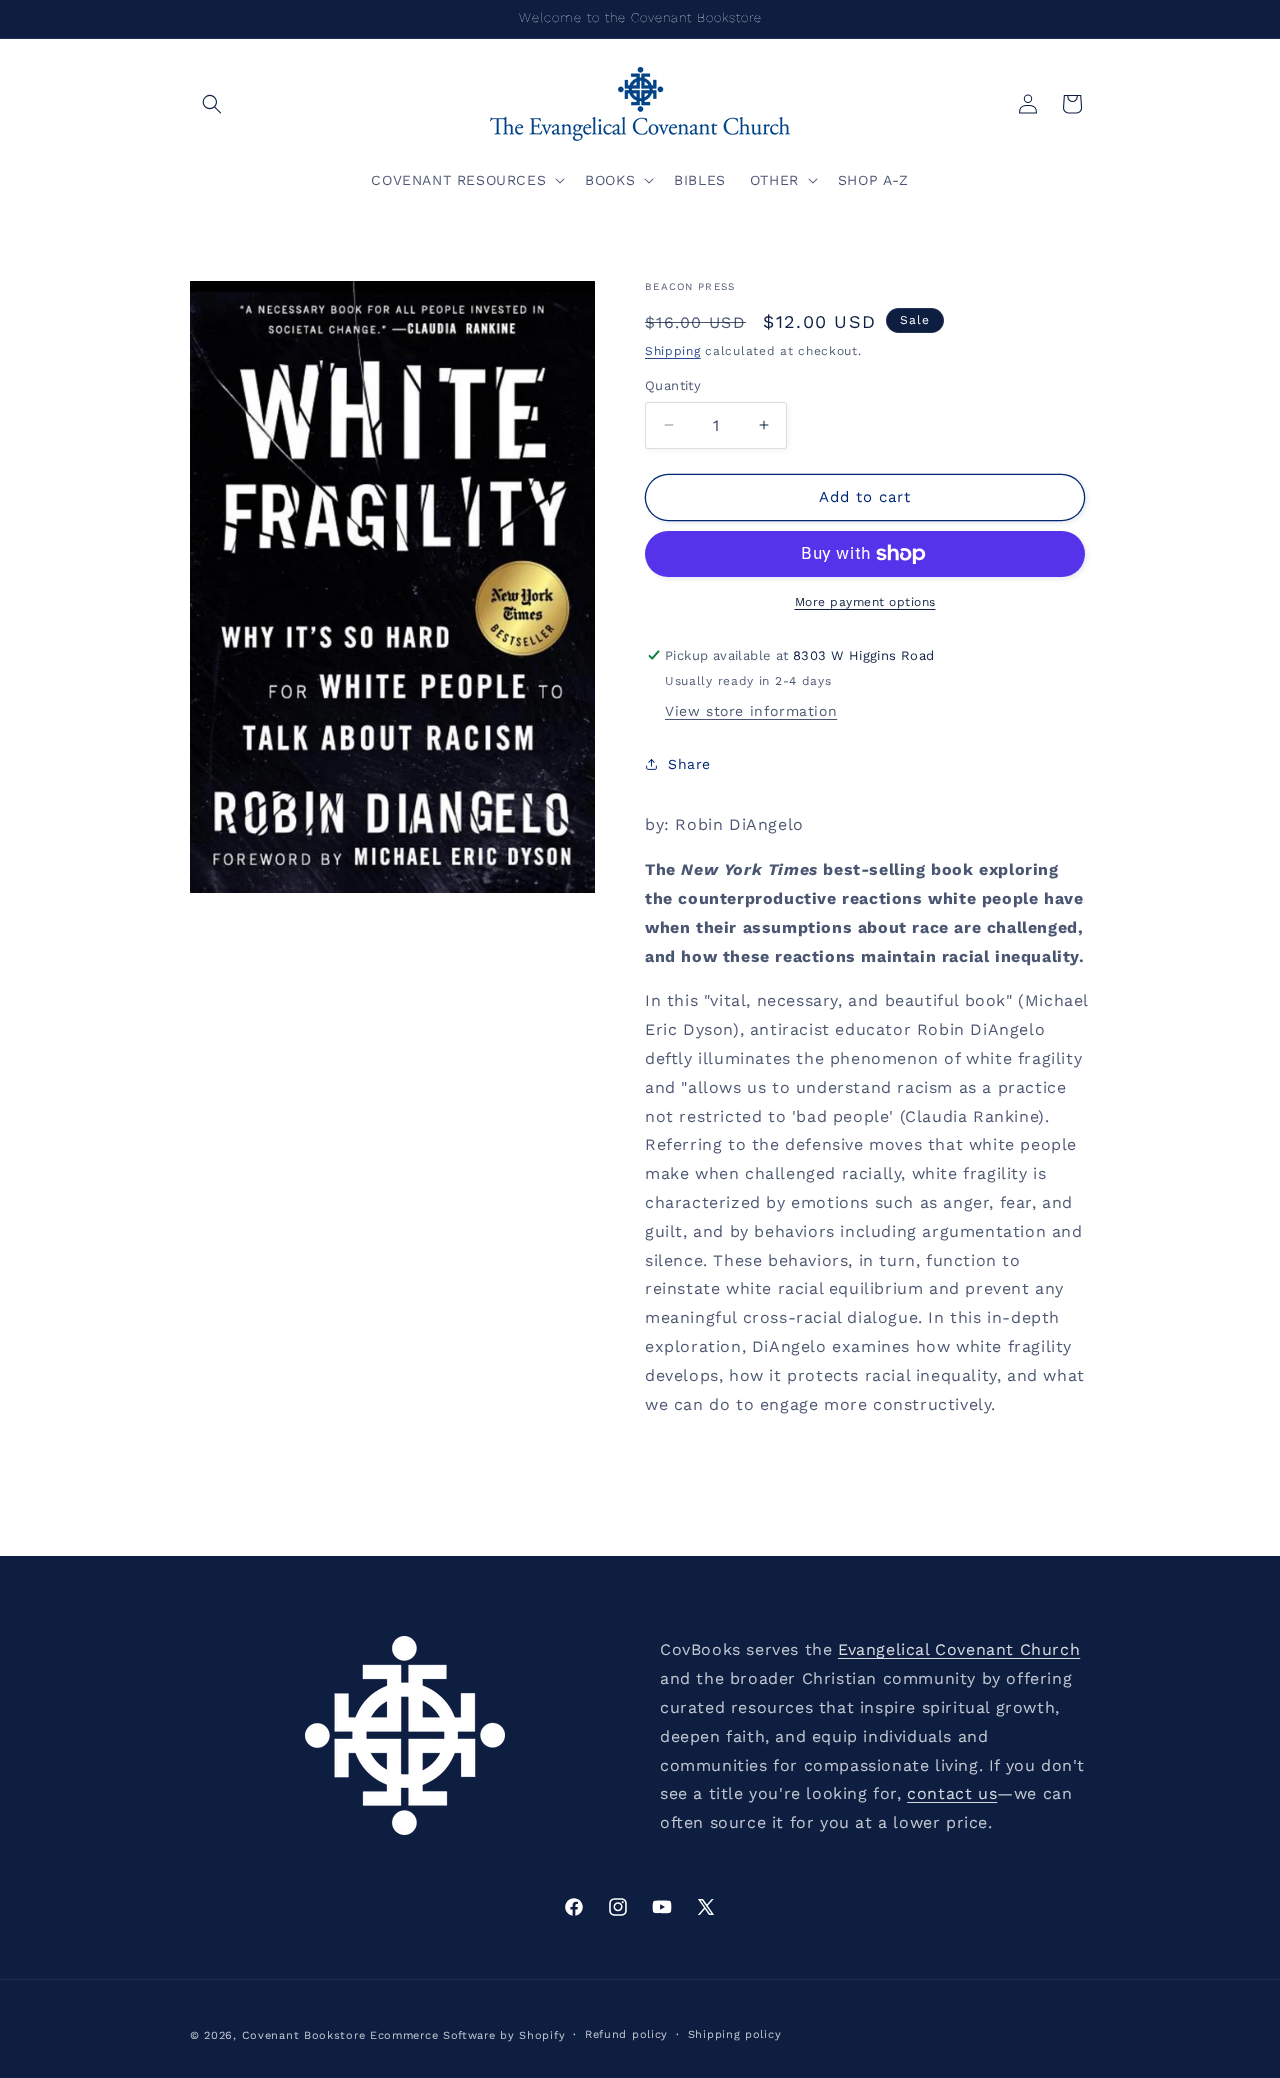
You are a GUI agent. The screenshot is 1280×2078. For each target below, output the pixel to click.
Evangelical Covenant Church (959, 1649)
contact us (952, 1793)
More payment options (865, 602)
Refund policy (626, 2034)
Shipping (673, 351)
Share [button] (689, 764)
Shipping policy (735, 2034)
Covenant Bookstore (304, 2035)
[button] (212, 104)
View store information (751, 711)
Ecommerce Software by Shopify (467, 2035)
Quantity (673, 385)
